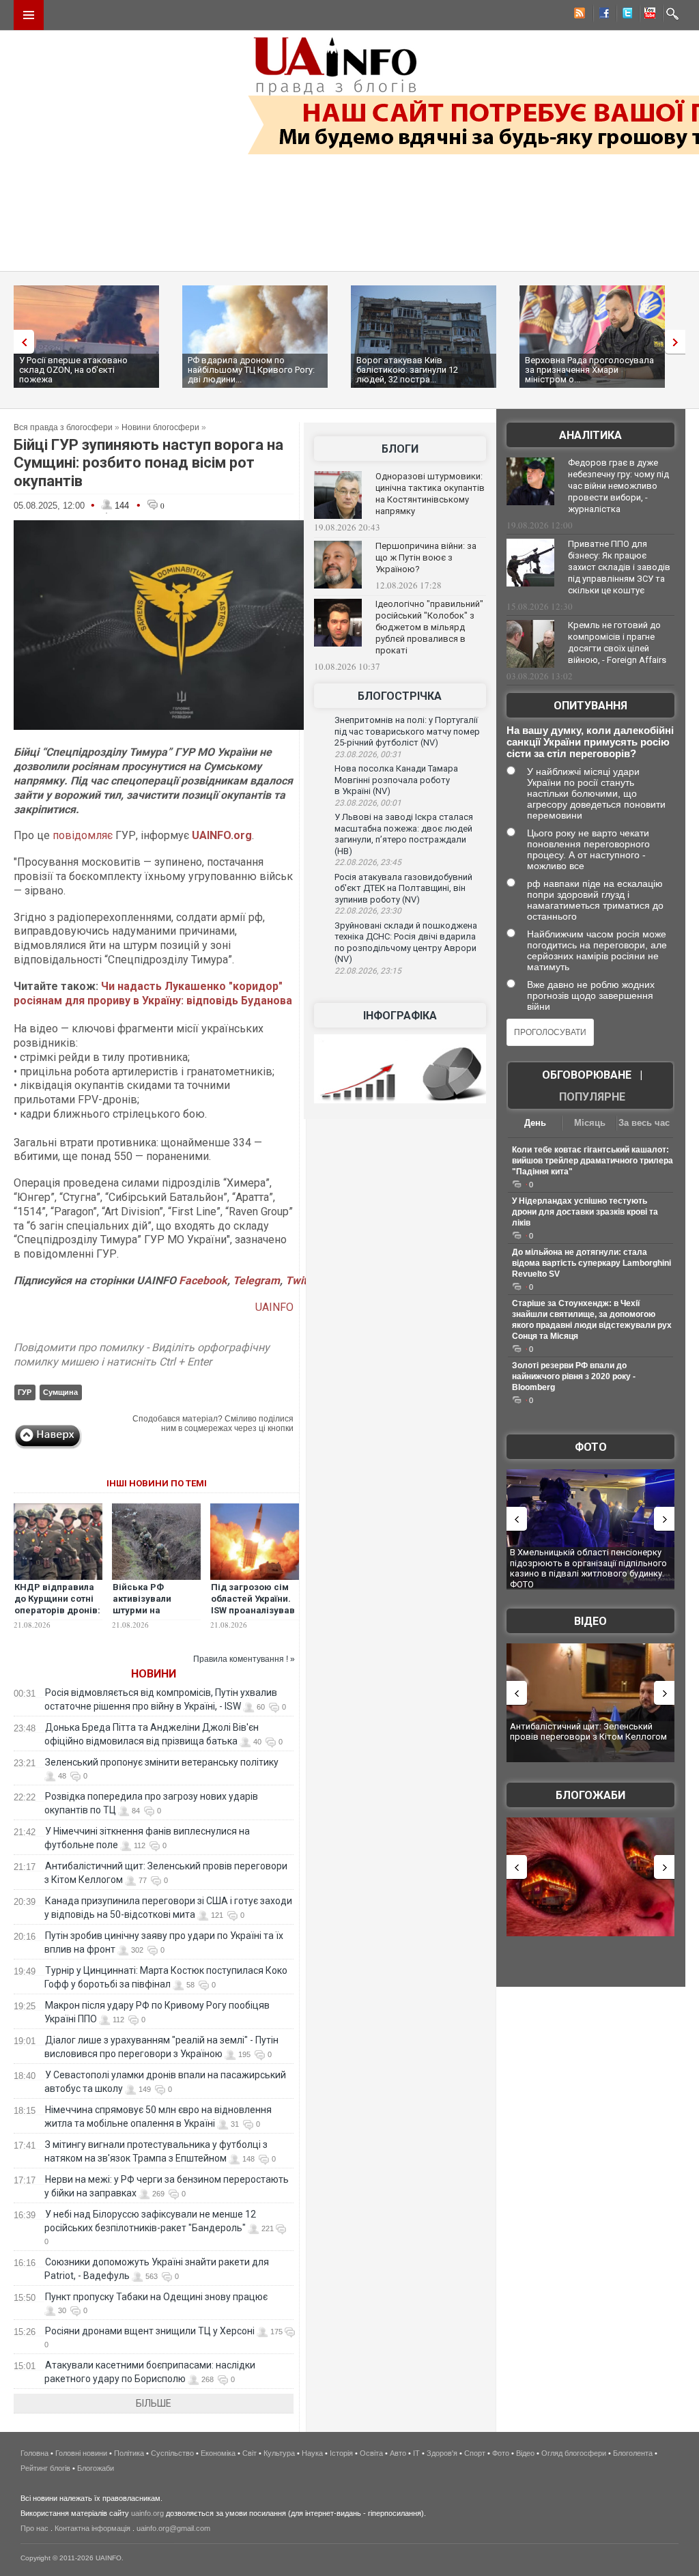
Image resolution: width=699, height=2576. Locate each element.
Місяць (590, 1123)
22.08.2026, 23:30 (368, 911)
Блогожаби (590, 1795)
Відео (590, 1621)
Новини (154, 1674)
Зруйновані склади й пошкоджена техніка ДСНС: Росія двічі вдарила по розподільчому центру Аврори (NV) (406, 943)
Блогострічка (400, 696)
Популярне (592, 1097)
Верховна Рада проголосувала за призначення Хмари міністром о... (589, 370)
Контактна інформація (92, 2528)
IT (416, 2453)
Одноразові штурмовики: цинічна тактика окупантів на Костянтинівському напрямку (430, 494)
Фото (591, 1447)
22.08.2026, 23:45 (368, 862)
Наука (312, 2453)
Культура (279, 2453)
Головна (34, 2453)
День (535, 1123)
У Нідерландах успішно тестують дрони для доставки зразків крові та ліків (585, 1212)
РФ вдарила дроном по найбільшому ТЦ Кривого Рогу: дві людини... (251, 370)
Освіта (371, 2453)
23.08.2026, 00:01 (368, 803)
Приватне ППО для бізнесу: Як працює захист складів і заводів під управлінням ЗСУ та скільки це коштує (619, 567)
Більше (154, 2403)
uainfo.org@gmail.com (173, 2528)
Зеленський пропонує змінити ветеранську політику (162, 1762)
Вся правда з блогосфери (63, 427)
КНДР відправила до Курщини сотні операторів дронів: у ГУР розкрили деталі (57, 1610)
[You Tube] (648, 15)
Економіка (218, 2453)
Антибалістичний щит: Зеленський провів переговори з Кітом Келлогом (588, 1732)
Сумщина (60, 1392)
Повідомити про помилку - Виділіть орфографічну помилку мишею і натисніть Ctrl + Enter (142, 1355)
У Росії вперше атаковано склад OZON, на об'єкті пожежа (73, 370)
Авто (398, 2453)
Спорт (475, 2453)
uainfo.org (147, 2513)
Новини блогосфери (160, 427)
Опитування (590, 706)
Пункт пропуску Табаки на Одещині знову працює (156, 2297)
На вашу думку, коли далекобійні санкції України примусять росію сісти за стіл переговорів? (590, 742)
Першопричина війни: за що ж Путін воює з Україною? (426, 557)
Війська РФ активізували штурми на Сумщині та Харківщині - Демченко (142, 1616)
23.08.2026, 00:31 (368, 754)
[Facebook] (601, 15)
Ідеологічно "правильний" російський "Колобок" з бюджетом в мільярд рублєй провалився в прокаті (429, 627)
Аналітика (590, 435)
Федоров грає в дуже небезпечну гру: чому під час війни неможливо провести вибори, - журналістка (618, 486)
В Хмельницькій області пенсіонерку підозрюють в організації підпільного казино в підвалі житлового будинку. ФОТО (588, 1568)
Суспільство (172, 2453)
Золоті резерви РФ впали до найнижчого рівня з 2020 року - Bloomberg (574, 1376)
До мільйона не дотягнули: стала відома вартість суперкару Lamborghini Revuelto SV (591, 1263)
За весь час (644, 1123)
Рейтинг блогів (45, 2468)
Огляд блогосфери (574, 2453)
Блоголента (633, 2453)
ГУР (25, 1392)
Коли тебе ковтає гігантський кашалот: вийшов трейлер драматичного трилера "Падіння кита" (593, 1161)
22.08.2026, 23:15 (368, 971)
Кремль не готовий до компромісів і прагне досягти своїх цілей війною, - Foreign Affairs (617, 642)
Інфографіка (400, 1016)
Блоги (400, 449)
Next (679, 342)
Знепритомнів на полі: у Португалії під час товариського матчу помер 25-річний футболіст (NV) (407, 731)
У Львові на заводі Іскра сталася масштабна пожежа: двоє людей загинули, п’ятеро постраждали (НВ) (404, 834)
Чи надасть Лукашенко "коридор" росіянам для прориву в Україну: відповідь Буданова (153, 993)
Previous (20, 342)
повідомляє (83, 835)
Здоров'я (442, 2453)
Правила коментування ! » (244, 1659)
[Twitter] (625, 15)
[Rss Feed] (578, 15)
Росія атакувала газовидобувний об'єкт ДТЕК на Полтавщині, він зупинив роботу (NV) (403, 888)
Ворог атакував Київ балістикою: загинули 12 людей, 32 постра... (407, 370)
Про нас (34, 2528)
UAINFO (274, 1307)
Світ (249, 2453)
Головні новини (81, 2453)
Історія (341, 2453)
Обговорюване (587, 1075)
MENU (29, 15)
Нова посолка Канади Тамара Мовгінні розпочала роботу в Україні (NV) (396, 780)
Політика (129, 2453)
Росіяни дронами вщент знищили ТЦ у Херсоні (150, 2331)
